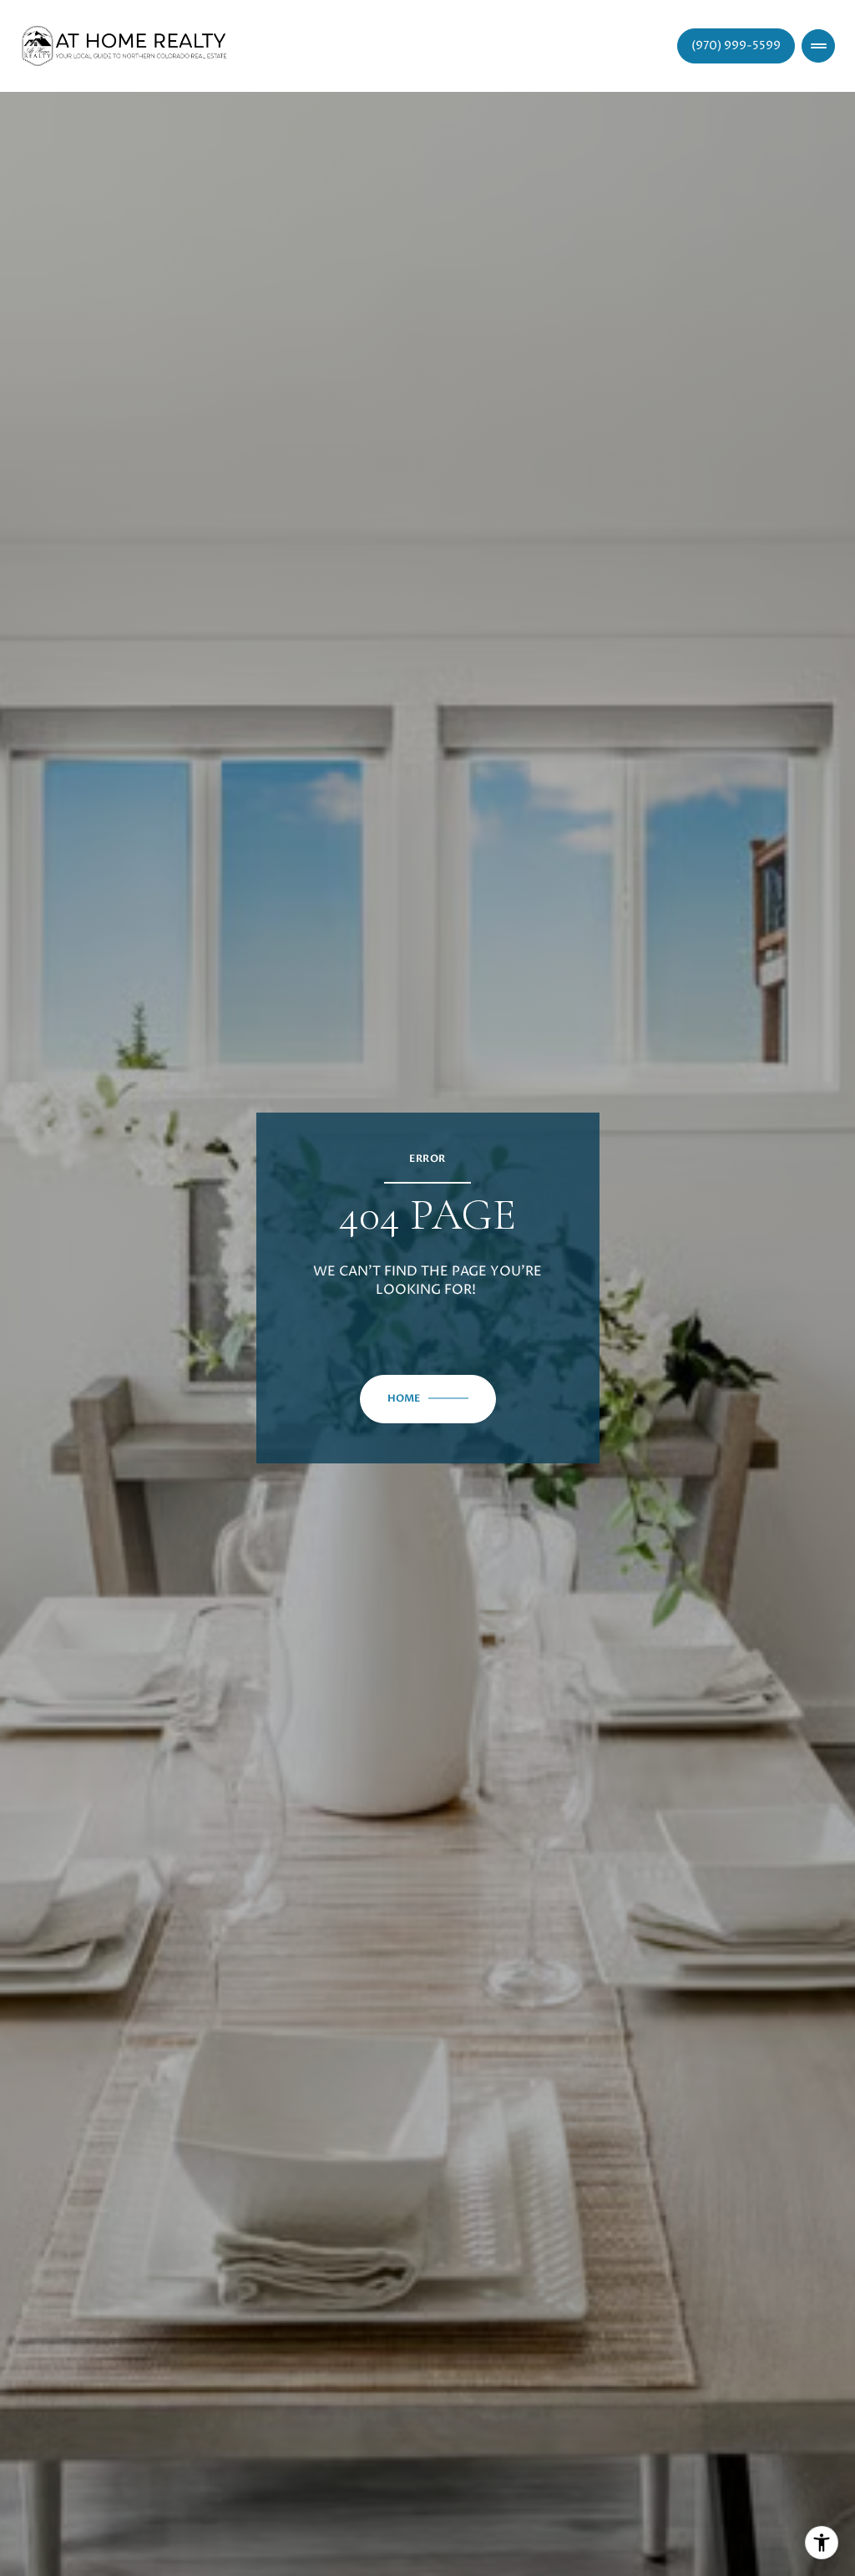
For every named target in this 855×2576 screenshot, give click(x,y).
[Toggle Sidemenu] (818, 46)
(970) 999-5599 (736, 46)
